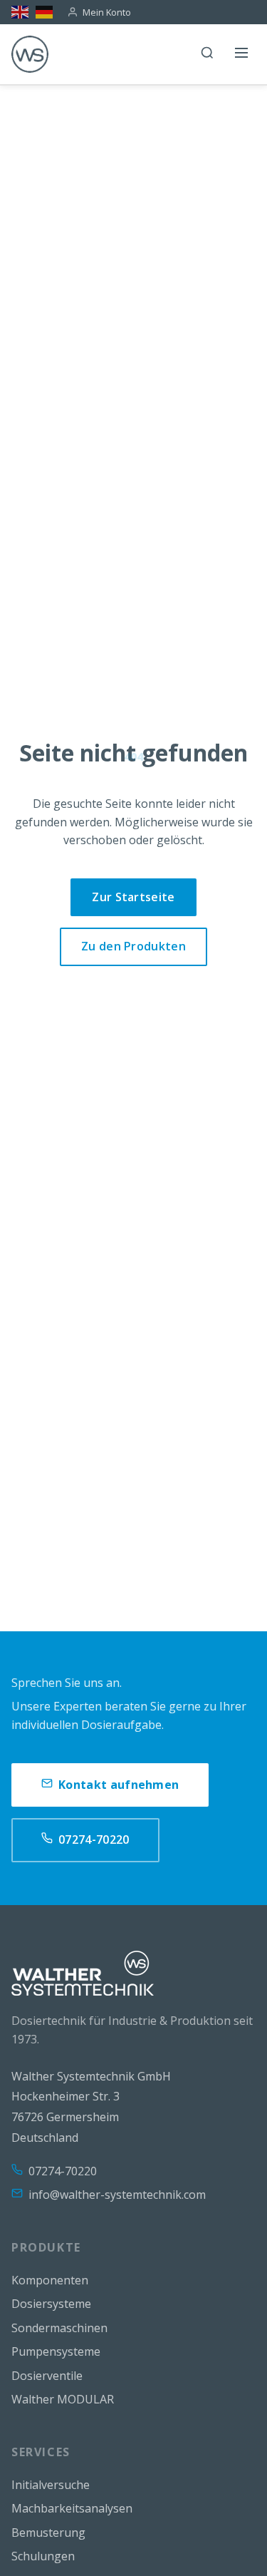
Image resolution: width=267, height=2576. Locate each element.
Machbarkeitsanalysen (72, 2508)
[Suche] (207, 54)
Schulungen (43, 2556)
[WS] (30, 54)
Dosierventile (47, 2376)
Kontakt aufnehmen (119, 1785)
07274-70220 (94, 1839)
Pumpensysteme (56, 2351)
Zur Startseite (133, 897)
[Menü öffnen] (241, 54)
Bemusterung (48, 2533)
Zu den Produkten (133, 946)
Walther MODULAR (63, 2399)
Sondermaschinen (59, 2328)
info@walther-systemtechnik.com (117, 2195)
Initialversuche (51, 2485)
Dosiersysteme (51, 2304)
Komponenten (50, 2280)
